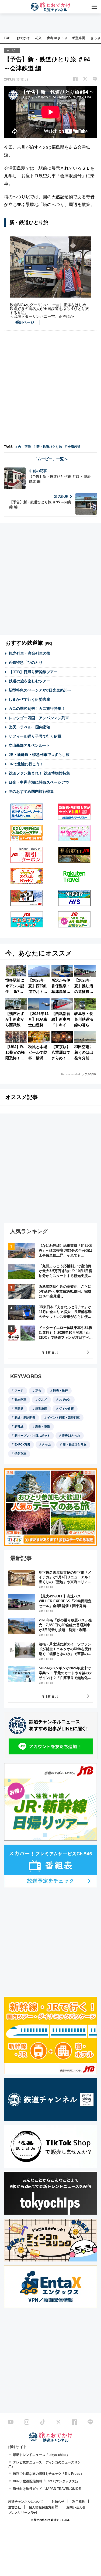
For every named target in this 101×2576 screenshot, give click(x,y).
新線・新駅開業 (25, 1418)
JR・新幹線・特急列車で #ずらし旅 (39, 755)
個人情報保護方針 (42, 2507)
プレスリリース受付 (23, 2513)
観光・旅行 (60, 1391)
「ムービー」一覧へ (51, 459)
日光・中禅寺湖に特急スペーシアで (39, 782)
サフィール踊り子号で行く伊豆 (35, 736)
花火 (38, 38)
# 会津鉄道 (73, 447)
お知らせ (58, 2502)
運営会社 (15, 2507)
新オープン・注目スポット (32, 1436)
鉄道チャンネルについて (26, 2502)
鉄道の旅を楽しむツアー (30, 681)
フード (19, 1391)
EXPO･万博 (22, 1444)
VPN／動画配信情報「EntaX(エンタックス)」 (46, 2481)
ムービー (12, 50)
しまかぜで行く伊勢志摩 (29, 699)
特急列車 (20, 1454)
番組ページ (25, 322)
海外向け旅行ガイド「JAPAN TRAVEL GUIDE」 (48, 2489)
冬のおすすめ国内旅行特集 (31, 791)
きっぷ (46, 1444)
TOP (7, 38)
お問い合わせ (76, 2507)
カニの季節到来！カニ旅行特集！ (37, 708)
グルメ (43, 1399)
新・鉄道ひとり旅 (75, 1444)
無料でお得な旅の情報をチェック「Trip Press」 (48, 2474)
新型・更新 (43, 1426)
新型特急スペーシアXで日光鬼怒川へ (40, 690)
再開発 (19, 1409)
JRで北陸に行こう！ (26, 764)
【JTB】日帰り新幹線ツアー (33, 672)
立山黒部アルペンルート (29, 745)
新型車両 (79, 38)
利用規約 (79, 2502)
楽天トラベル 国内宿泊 (30, 727)
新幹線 (19, 1426)
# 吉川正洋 (23, 447)
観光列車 (20, 1399)
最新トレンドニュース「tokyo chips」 (41, 2455)
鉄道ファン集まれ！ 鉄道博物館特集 (39, 773)
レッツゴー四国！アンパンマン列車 (39, 718)
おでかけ (23, 38)
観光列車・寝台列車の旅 (30, 653)
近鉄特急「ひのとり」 (27, 662)
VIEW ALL (50, 1352)
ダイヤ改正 (66, 1409)
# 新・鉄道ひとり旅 (48, 447)
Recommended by (72, 1074)
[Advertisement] (50, 387)
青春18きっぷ (57, 38)
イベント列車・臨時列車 (63, 1418)
